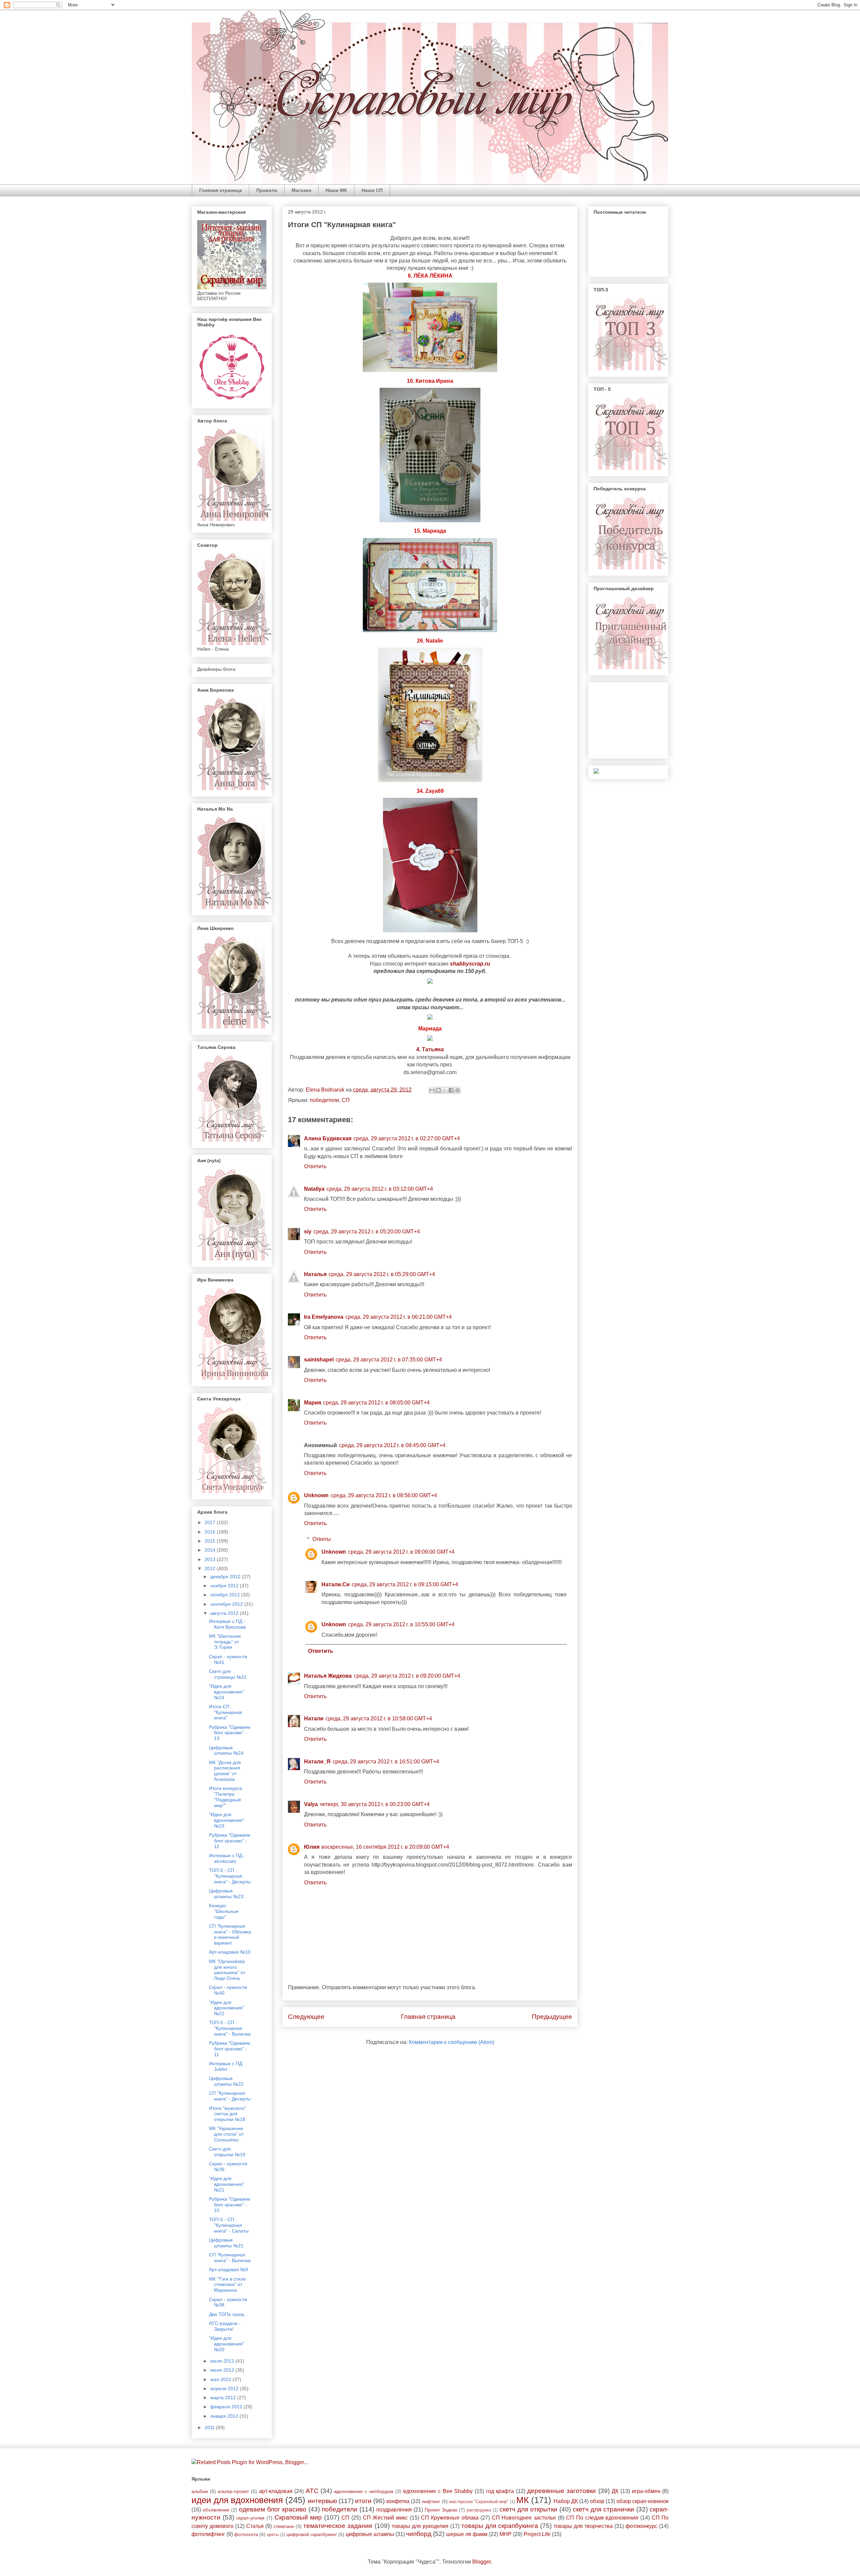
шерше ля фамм (467, 2534)
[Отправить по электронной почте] (432, 1090)
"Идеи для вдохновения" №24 (227, 1692)
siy (308, 1232)
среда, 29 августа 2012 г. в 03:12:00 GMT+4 (380, 1189)
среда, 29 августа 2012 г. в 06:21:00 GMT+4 (399, 1317)
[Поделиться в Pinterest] (458, 1090)
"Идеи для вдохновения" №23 (227, 1820)
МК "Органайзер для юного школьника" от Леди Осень (227, 1970)
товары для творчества (583, 2526)
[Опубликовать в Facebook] (451, 1090)
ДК (615, 2491)
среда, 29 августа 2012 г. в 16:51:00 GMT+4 (386, 1762)
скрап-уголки (250, 2518)
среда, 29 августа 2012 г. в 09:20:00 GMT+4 (407, 1676)
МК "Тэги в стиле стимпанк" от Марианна (227, 2285)
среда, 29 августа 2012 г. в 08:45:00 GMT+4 (392, 1445)
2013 (211, 1559)
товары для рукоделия (420, 2526)
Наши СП (372, 190)
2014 (211, 1550)
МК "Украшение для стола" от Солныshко (226, 2134)
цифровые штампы (370, 2534)
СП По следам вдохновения (602, 2518)
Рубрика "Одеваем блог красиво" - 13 (230, 1733)
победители (324, 1100)
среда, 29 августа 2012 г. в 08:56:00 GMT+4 (384, 1495)
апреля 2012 (225, 2388)
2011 (210, 2427)
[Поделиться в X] (445, 1090)
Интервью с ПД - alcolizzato (227, 1858)
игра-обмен (646, 2491)
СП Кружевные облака (450, 2518)
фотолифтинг (208, 2534)
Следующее (306, 2017)
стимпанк (284, 2526)
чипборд (419, 2534)
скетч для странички (604, 2509)
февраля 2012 (227, 2407)
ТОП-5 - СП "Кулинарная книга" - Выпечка (230, 2028)
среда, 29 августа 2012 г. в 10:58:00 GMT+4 (379, 1719)
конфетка (398, 2501)
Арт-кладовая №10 (230, 1952)
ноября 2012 (225, 1586)
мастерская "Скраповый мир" (479, 2502)
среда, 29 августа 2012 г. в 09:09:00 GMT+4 (401, 1552)
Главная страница (221, 190)
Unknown (316, 1495)
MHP (506, 2534)
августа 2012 (225, 1613)
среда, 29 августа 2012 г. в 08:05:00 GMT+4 (376, 1403)
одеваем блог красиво (273, 2509)
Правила (267, 190)
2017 (211, 1522)
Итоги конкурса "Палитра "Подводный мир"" (226, 1797)
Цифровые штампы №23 (226, 1894)
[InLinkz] (596, 771)
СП (346, 1100)
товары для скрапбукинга (500, 2526)
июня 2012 (223, 2370)
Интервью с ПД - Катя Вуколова (227, 1624)
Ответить (315, 1166)
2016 (211, 1532)
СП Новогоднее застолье (524, 2518)
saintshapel (319, 1360)
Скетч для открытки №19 (227, 2152)
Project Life (537, 2534)
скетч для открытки (528, 2509)
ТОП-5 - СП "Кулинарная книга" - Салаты (229, 2225)
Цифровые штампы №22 (226, 2081)
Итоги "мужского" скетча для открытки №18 (228, 2114)
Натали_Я (317, 1762)
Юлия (312, 1847)
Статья (255, 2526)
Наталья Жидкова (328, 1676)
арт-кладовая (276, 2491)
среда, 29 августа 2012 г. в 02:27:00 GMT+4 (407, 1138)
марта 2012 (224, 2398)
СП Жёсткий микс (385, 2518)
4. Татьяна (430, 1049)
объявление (216, 2510)
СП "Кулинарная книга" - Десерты (230, 2096)
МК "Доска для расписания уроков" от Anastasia (225, 1771)
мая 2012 (221, 2379)
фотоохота (246, 2534)
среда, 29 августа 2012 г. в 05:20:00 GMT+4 (367, 1232)
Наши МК (336, 190)
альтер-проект (233, 2491)
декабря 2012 (226, 1577)
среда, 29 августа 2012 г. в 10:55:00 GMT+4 (401, 1624)
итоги (363, 2501)
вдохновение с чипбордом (364, 2491)
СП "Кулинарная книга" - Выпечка (230, 2258)
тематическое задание (338, 2526)
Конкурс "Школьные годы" (224, 1911)
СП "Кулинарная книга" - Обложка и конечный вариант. (230, 1934)
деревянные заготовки (562, 2491)
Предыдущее (552, 2017)
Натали (314, 1719)
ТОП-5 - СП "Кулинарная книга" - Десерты (230, 1876)
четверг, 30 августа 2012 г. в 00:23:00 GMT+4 (375, 1804)
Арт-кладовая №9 (228, 2270)
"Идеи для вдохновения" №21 (227, 2184)
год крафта (500, 2491)
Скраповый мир (298, 2517)
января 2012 (225, 2416)
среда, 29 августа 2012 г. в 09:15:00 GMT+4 (405, 1584)
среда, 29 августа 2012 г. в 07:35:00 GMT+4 (389, 1360)
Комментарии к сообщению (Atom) (451, 2042)
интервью (322, 2501)
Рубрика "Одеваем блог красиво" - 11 (230, 2049)
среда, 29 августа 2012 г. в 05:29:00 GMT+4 (382, 1274)
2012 (211, 1568)
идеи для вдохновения (237, 2500)
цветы (273, 2534)
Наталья (315, 1274)
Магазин (301, 190)
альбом (200, 2491)
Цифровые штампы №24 (226, 1750)
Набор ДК (566, 2501)
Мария (313, 1403)
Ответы (322, 1539)
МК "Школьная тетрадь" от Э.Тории (225, 1642)
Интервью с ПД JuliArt (226, 2066)
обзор (597, 2501)
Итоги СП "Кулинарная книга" (226, 1712)
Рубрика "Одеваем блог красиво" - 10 (230, 2205)
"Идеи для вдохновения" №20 (227, 2344)
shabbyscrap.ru (470, 964)
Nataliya (314, 1189)
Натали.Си (336, 1584)
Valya (311, 1804)
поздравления (394, 2510)
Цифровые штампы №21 (226, 2243)
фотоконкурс (641, 2526)
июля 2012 (223, 2361)
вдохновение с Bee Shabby (438, 2491)
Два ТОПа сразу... (228, 2314)
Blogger (482, 2562)
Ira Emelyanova (324, 1317)
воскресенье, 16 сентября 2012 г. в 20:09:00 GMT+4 (385, 1847)
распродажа (479, 2510)
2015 (211, 1541)
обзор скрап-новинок (642, 2501)
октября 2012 (226, 1595)
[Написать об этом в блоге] (438, 1090)
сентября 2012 (227, 1604)
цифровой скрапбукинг (312, 2534)
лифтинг (431, 2501)
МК (523, 2500)
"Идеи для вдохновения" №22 (227, 2008)
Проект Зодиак (441, 2510)
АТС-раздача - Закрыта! (225, 2326)
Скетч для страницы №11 (228, 1674)
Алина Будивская (328, 1138)
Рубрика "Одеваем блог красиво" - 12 (230, 1841)
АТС (312, 2491)
